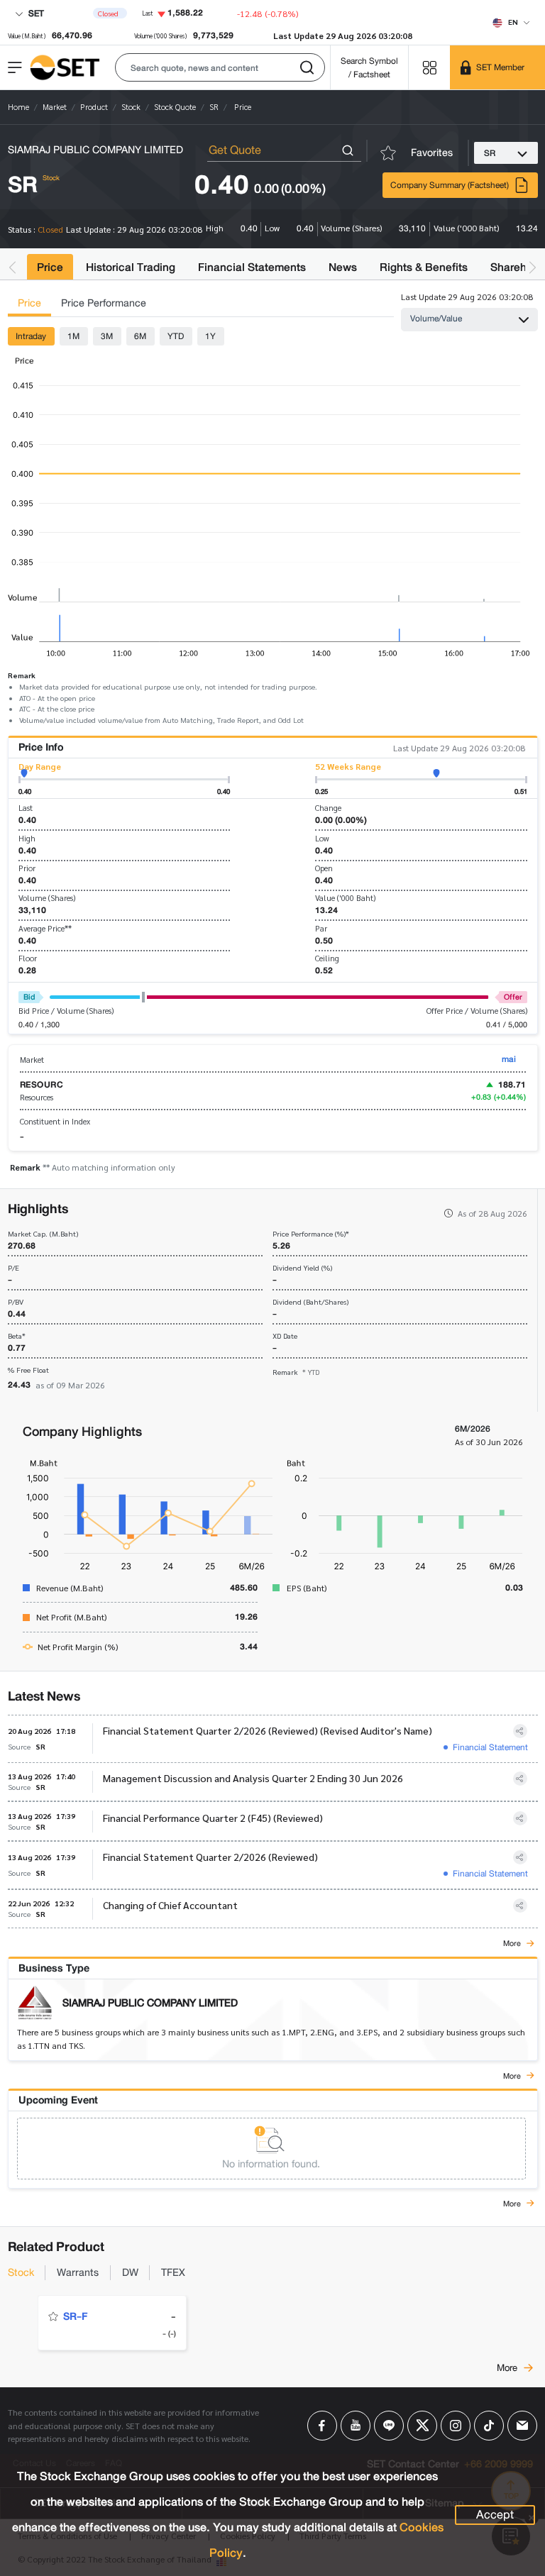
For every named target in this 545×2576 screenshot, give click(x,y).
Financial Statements (252, 267)
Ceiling (327, 958)
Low (322, 838)
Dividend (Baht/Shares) (310, 1302)
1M (73, 336)
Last (26, 808)
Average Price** (45, 928)
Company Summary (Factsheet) (450, 185)
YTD (176, 336)
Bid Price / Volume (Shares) (66, 1011)
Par (321, 928)
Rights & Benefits (424, 267)
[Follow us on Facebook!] (322, 2426)
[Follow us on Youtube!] (356, 2426)
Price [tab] (29, 303)
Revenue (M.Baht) (70, 1588)
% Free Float (28, 1370)
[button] (220, 67)
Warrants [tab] (78, 2273)
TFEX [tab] (173, 2273)
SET (35, 13)
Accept (495, 2515)
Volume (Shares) (47, 898)
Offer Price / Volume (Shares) (477, 1011)
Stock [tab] (21, 2273)
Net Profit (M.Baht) (71, 1617)
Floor (28, 958)
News (343, 267)
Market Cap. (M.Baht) (43, 1234)
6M (140, 336)
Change (328, 808)
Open (324, 868)
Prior (27, 868)
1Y (210, 336)
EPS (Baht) (307, 1588)
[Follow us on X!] (422, 2426)
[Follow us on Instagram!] (456, 2426)
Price (50, 267)
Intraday (31, 336)
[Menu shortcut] (429, 67)
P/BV (16, 1302)
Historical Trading (131, 267)
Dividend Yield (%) (302, 1268)
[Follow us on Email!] (522, 2426)
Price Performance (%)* (311, 1234)
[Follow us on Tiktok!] (489, 2426)
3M (107, 336)
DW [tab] (130, 2273)
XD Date (285, 1336)
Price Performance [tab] (104, 303)
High (27, 838)
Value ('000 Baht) (345, 898)
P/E (13, 1268)
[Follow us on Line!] (389, 2426)
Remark (296, 1372)
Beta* (17, 1336)
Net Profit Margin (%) (78, 1647)
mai (509, 1059)
